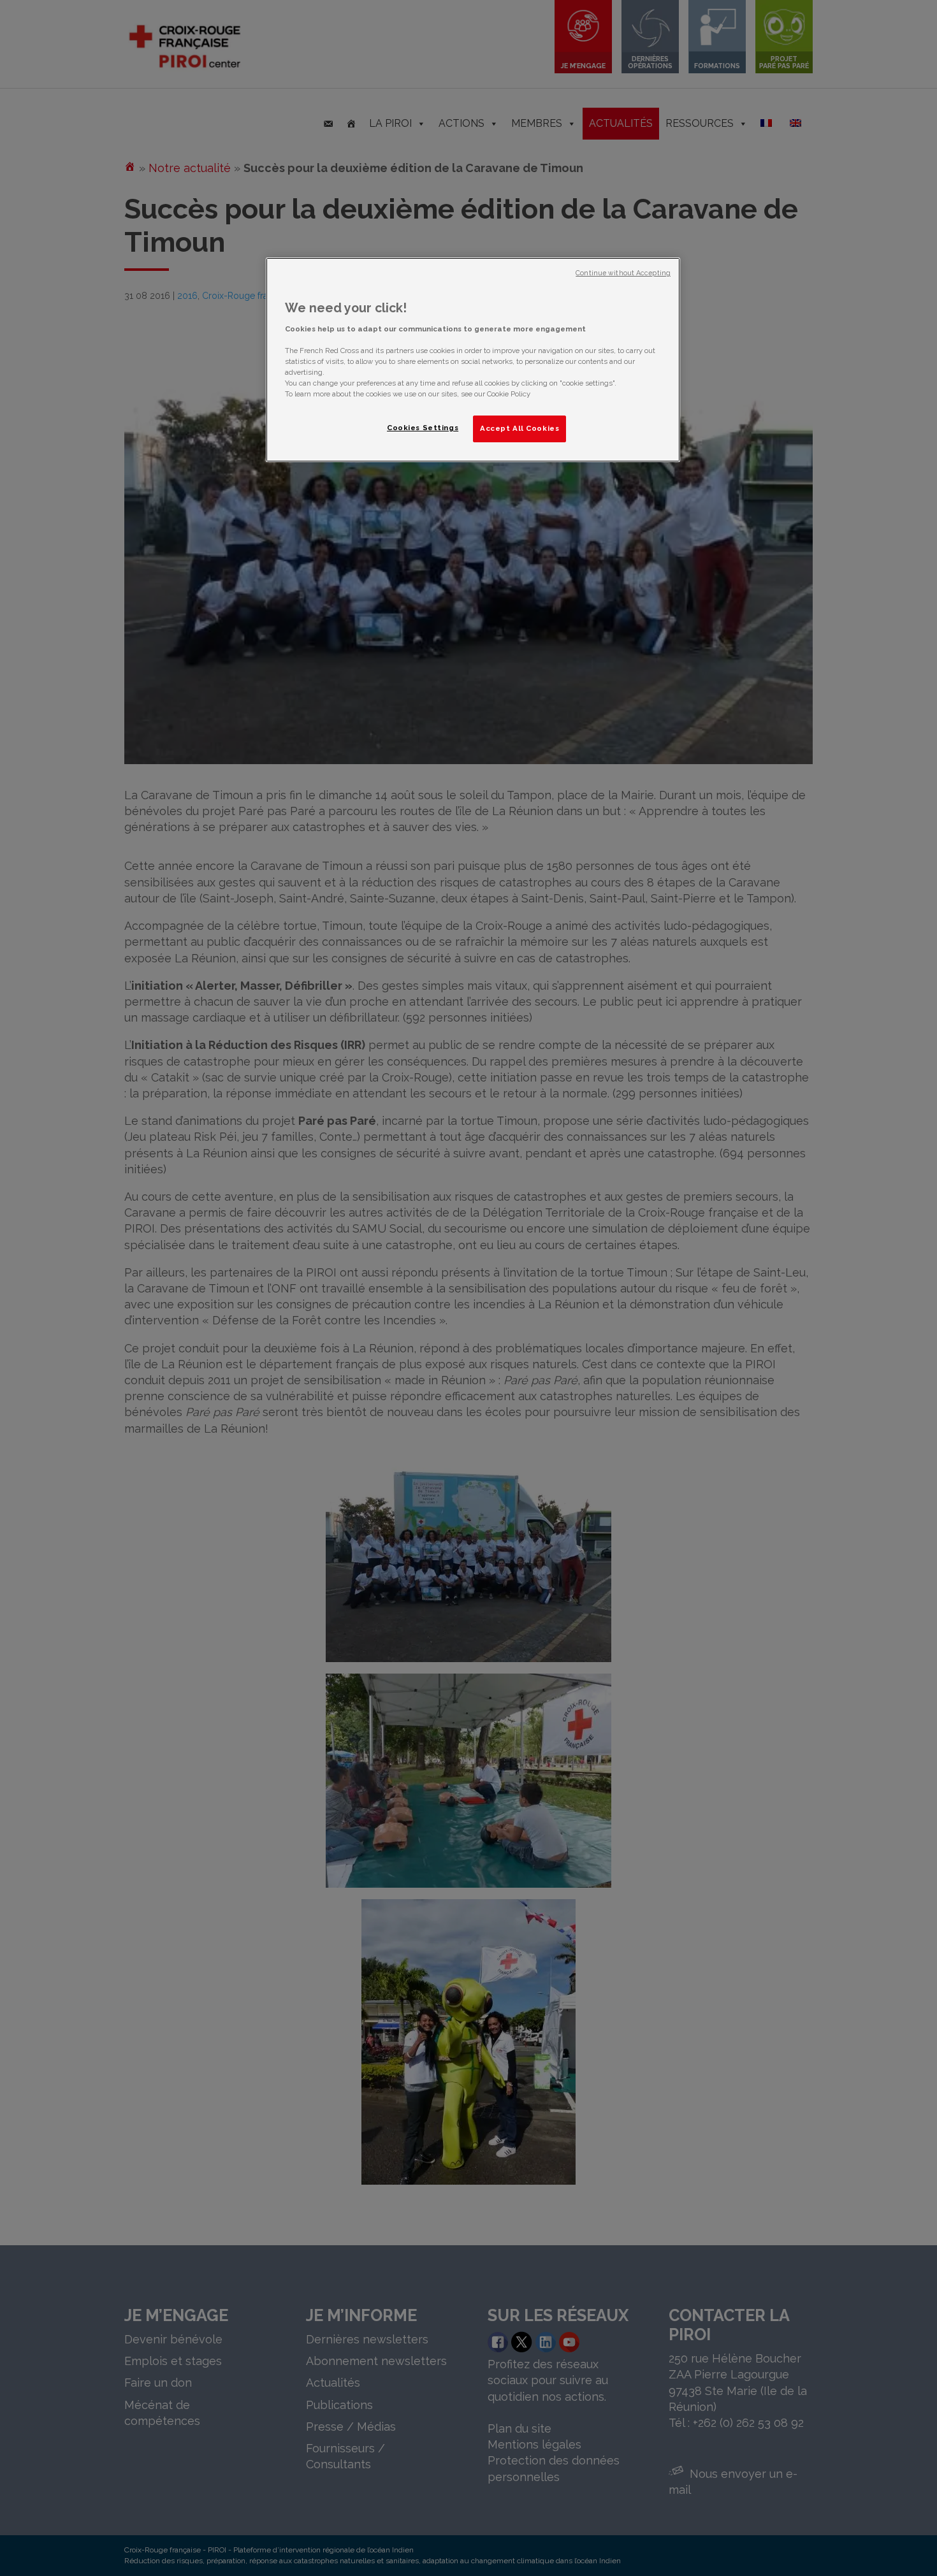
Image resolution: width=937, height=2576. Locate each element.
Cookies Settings (423, 428)
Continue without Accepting (623, 273)
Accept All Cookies (519, 428)
